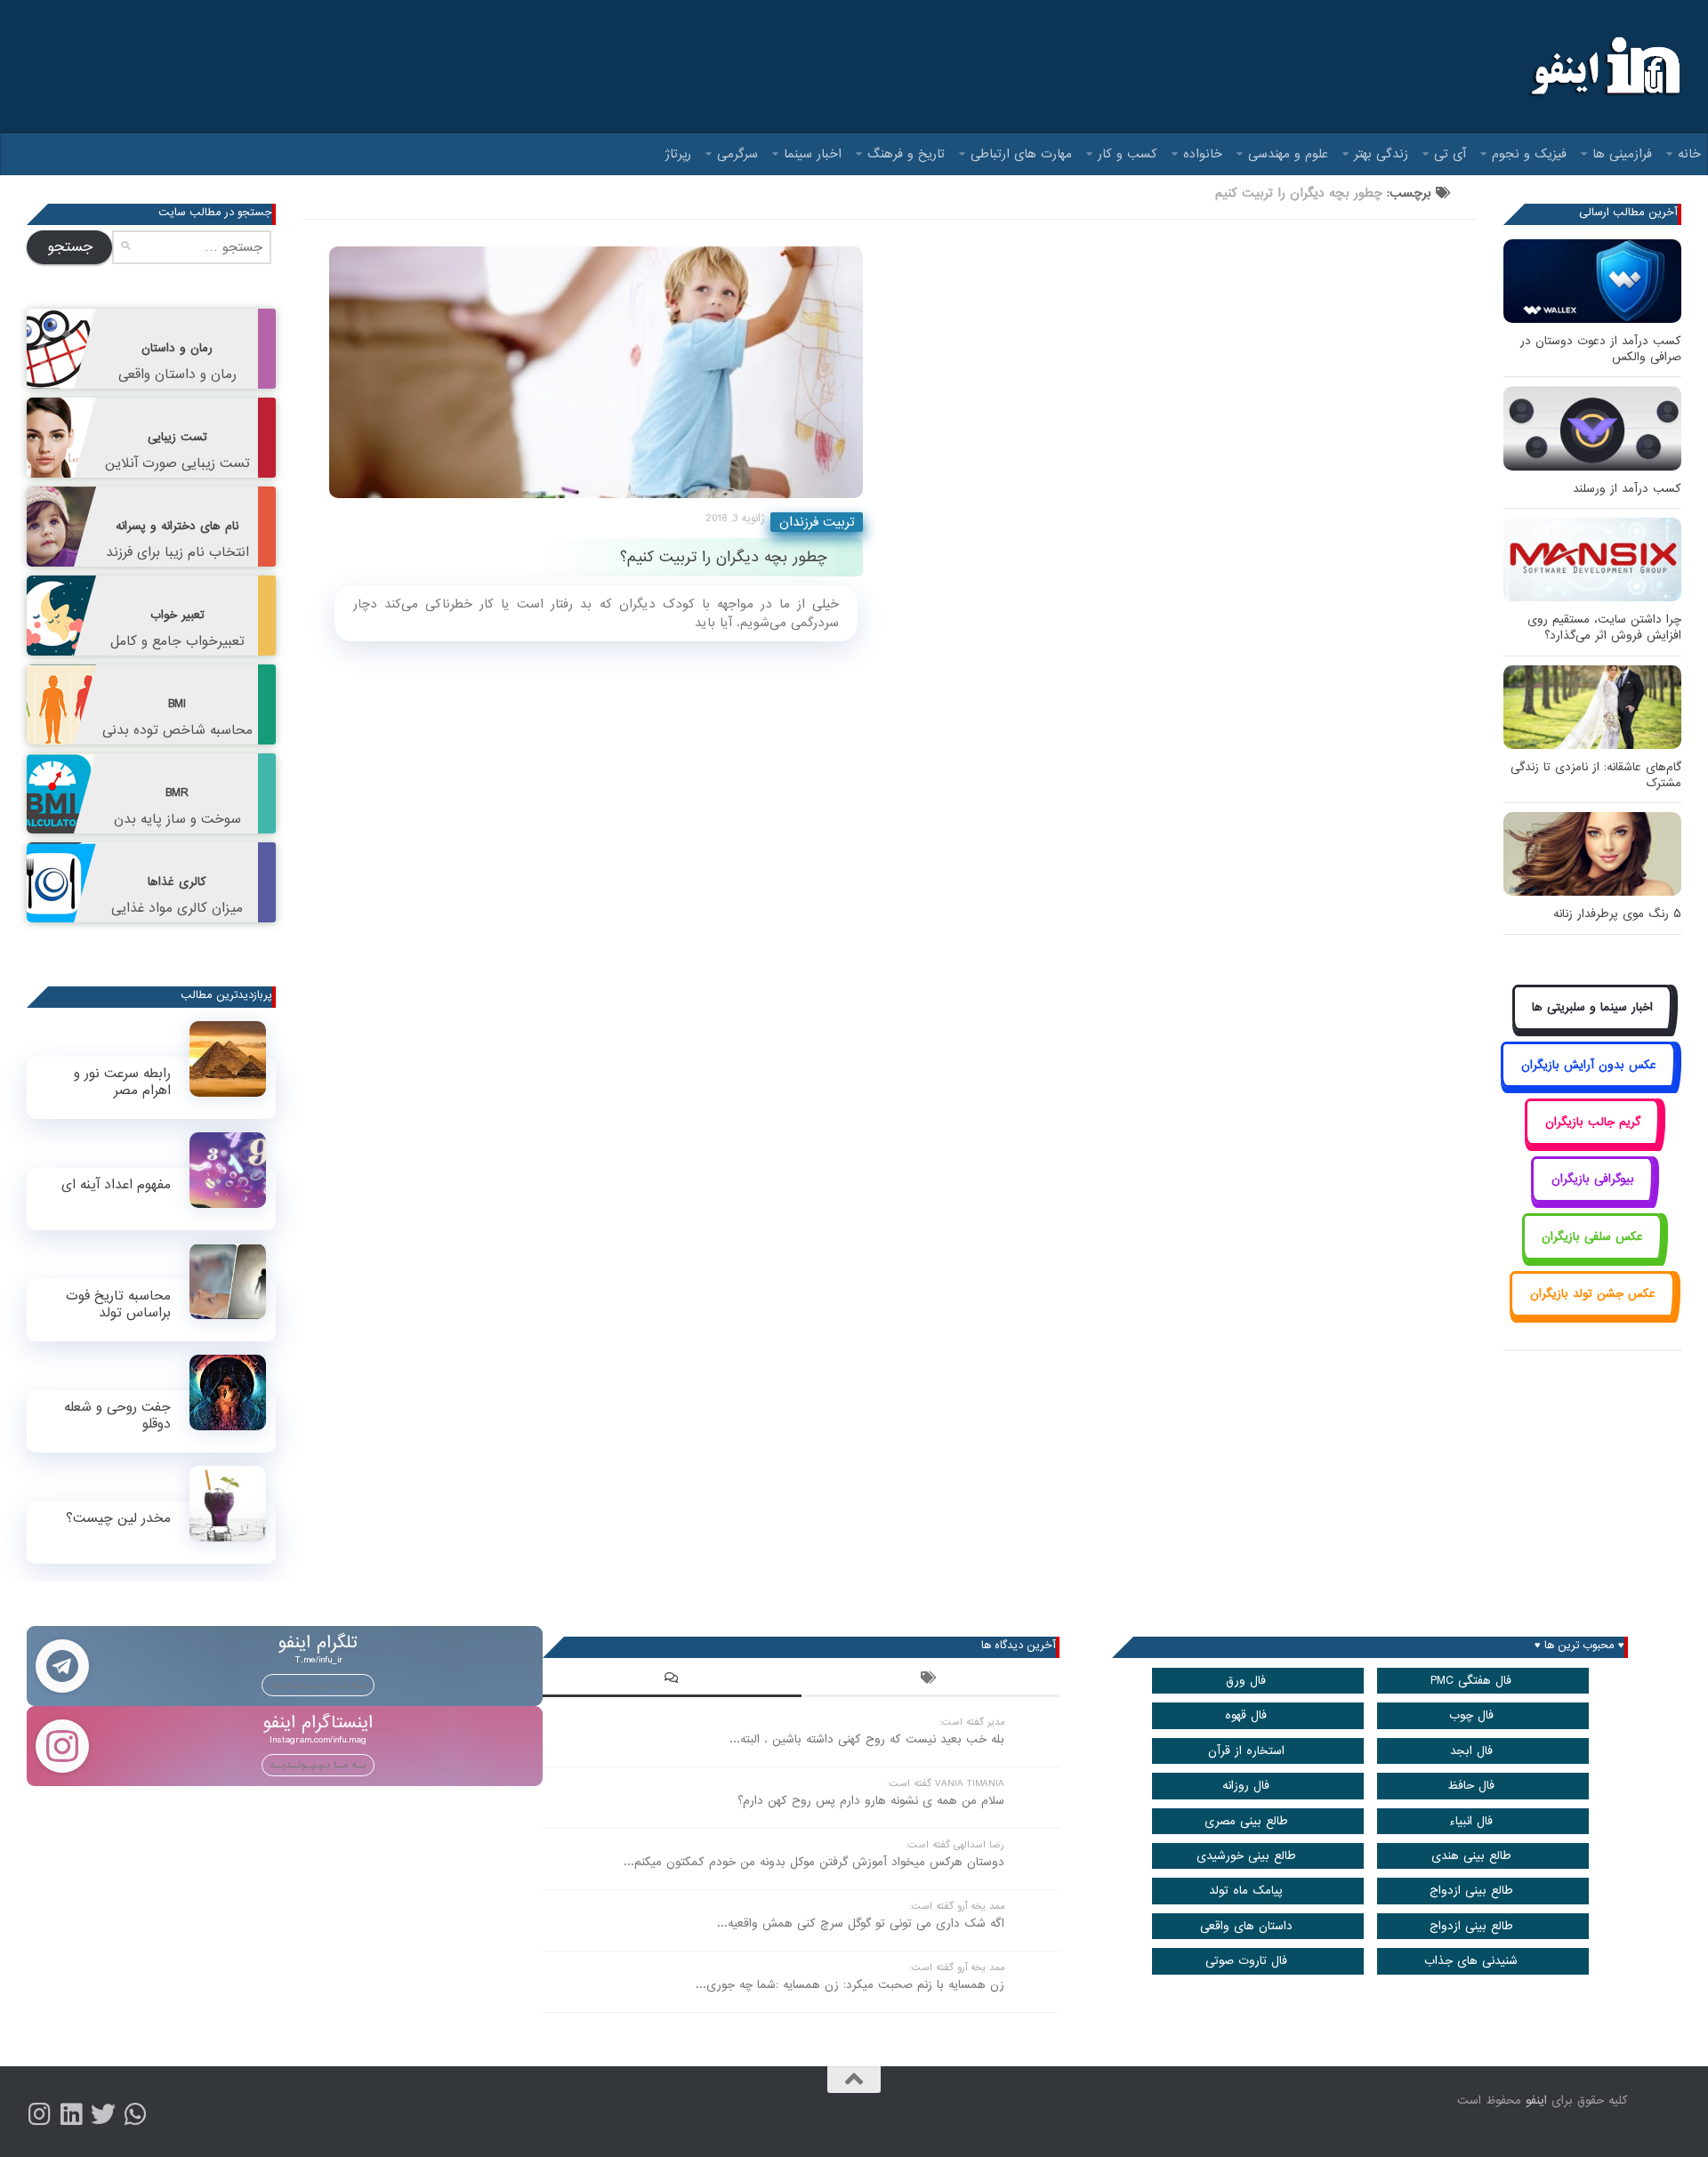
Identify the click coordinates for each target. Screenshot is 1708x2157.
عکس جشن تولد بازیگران (1593, 1294)
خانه (1689, 154)
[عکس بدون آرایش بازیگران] (1588, 1085)
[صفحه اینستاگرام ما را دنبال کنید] (39, 2114)
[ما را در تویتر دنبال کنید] (103, 2114)
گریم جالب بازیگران (1593, 1122)
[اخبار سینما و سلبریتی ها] (1593, 1028)
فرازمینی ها (1622, 154)
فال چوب (1471, 1715)
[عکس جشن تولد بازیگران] (1592, 1314)
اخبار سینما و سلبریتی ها (1592, 1007)
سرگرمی (737, 154)
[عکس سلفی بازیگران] (1593, 1256)
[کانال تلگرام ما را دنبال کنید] (135, 2114)
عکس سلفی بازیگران (1592, 1237)
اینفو (1536, 2101)
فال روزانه (1246, 1786)
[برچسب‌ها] (931, 1680)
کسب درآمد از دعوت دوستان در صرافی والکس (1601, 349)
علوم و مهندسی (1288, 154)
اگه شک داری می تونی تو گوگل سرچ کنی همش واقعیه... (861, 1924)
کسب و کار (1128, 154)
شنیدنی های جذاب (1471, 1961)
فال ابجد (1471, 1751)
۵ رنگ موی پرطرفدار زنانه (1617, 914)
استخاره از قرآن (1246, 1751)
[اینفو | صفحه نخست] (1603, 67)
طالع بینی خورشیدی (1246, 1856)
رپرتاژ (678, 154)
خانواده (1203, 154)
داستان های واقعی (1246, 1926)
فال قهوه (1246, 1715)
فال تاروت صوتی (1246, 1961)
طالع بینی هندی (1471, 1856)
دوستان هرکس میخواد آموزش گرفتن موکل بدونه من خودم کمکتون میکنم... (814, 1862)
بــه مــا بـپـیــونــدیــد (318, 1685)
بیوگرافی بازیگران (1593, 1179)
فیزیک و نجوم (1529, 154)
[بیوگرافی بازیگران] (1592, 1199)
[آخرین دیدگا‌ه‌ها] (672, 1680)
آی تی (1450, 154)
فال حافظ (1471, 1786)
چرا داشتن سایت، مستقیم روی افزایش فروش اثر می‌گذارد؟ (1604, 628)
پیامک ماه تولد (1246, 1891)
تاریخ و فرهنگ (906, 154)
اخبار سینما (813, 154)
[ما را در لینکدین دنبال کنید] (71, 2114)
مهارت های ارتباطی (1021, 154)
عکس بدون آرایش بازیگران (1589, 1065)
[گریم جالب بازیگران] (1592, 1142)
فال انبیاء (1471, 1821)
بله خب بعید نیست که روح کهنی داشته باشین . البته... (867, 1739)
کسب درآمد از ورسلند (1627, 489)
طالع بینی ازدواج (1471, 1891)
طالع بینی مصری (1246, 1821)
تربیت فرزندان (817, 522)
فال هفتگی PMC (1471, 1681)
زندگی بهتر (1381, 154)
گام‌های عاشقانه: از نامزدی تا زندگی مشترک (1596, 775)
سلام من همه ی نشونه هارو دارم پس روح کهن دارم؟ (871, 1801)
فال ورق (1246, 1681)
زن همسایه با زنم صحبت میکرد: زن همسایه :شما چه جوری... (850, 1985)
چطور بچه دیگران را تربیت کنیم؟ (724, 557)
